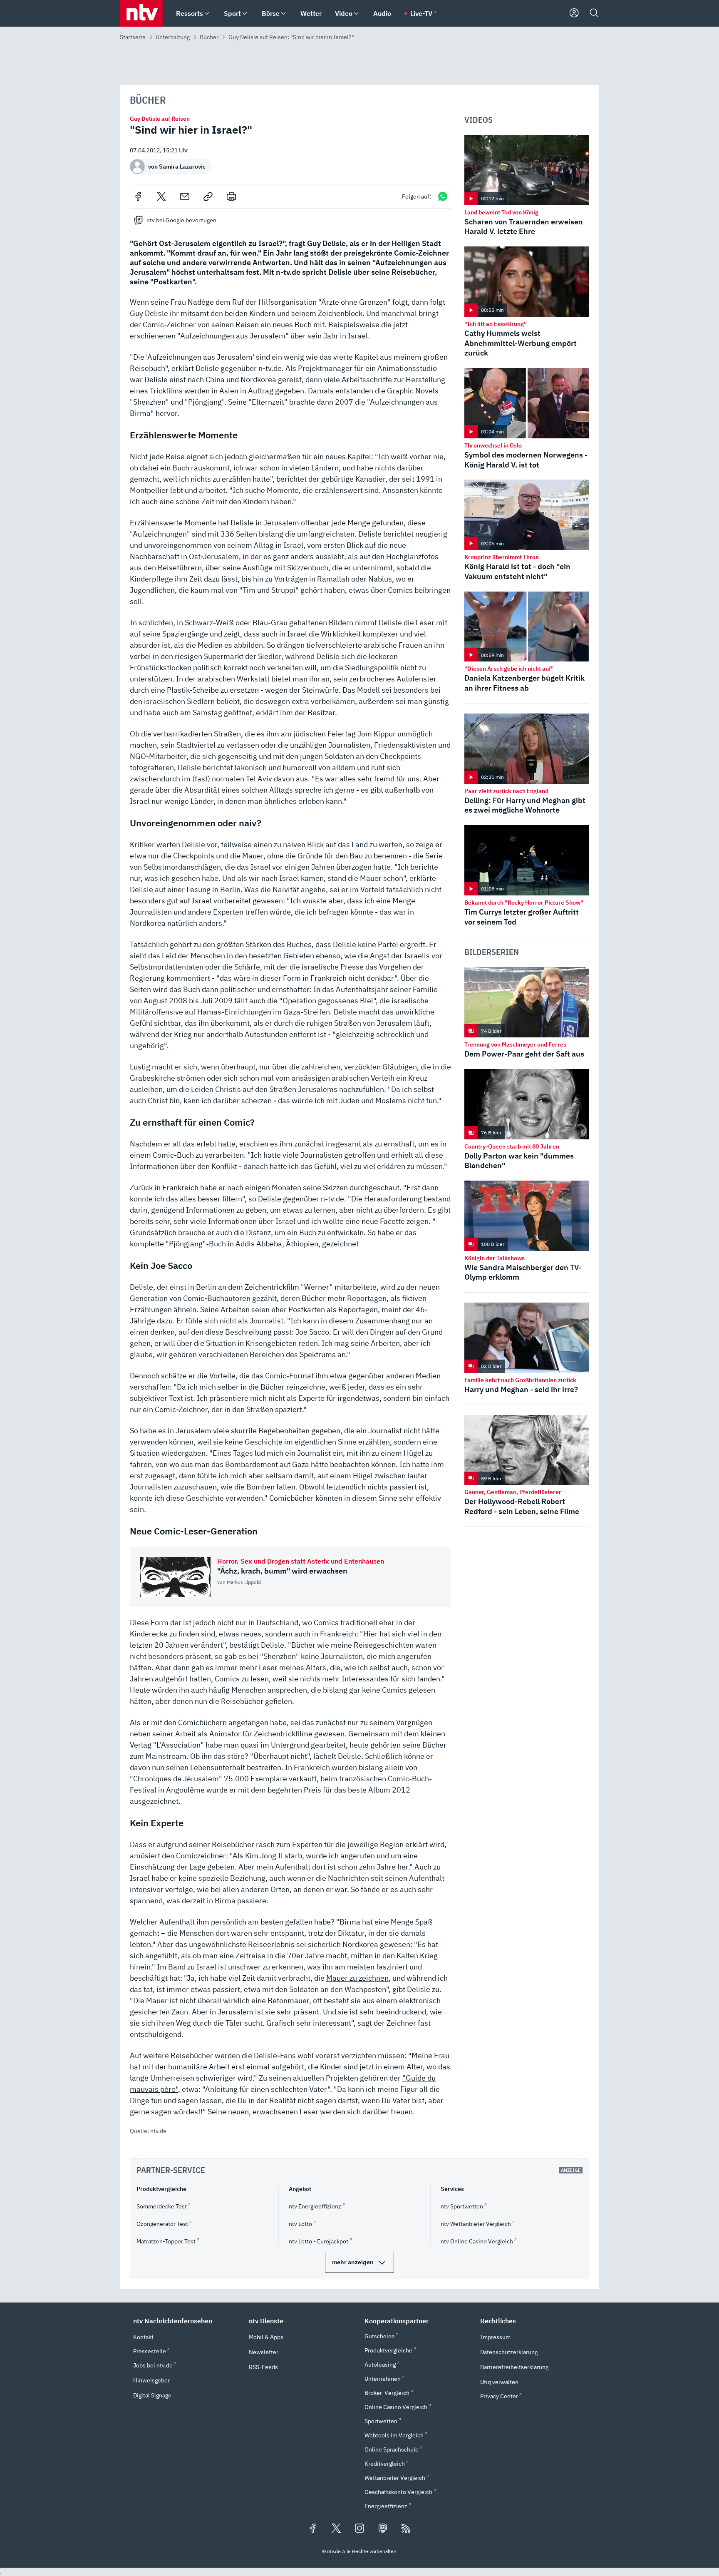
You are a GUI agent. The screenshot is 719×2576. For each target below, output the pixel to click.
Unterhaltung (173, 37)
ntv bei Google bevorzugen (181, 220)
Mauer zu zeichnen (357, 1978)
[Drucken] (231, 196)
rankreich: (341, 1634)
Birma (225, 1901)
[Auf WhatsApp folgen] (443, 196)
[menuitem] (207, 14)
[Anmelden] (574, 13)
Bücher (209, 37)
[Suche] (594, 13)
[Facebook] (138, 196)
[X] (161, 196)
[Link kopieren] (208, 196)
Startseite (133, 37)
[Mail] (185, 196)
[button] (186, 2321)
